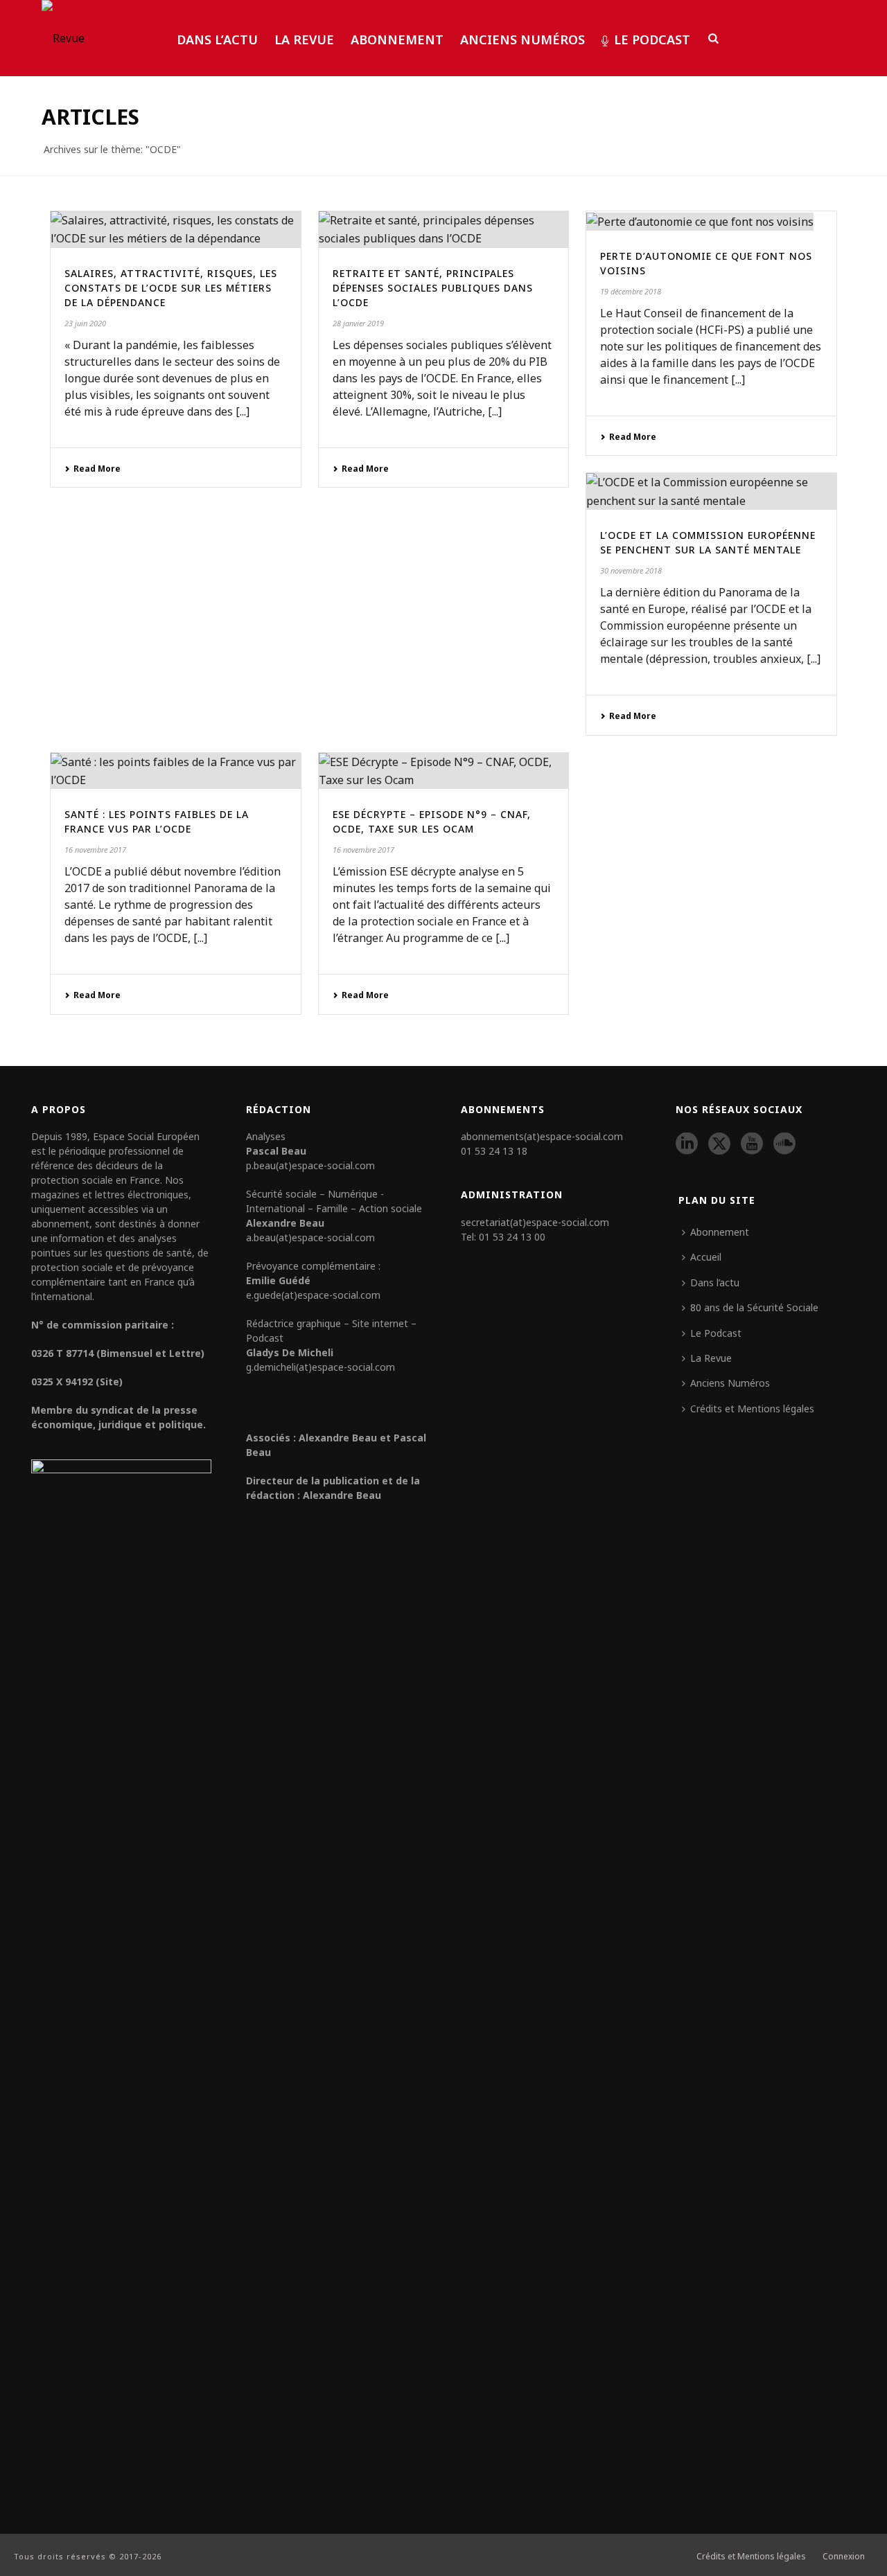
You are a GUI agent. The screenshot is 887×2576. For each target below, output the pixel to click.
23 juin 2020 (85, 323)
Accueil (706, 1257)
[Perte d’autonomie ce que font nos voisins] (711, 221)
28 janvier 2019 (358, 323)
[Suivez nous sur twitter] (719, 1144)
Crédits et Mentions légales (752, 1409)
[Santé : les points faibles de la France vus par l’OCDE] (176, 771)
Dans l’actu (217, 39)
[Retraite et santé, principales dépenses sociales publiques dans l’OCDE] (444, 230)
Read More (97, 469)
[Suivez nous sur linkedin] (687, 1144)
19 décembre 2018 (631, 291)
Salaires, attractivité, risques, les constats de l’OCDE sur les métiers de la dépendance (171, 288)
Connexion (844, 2557)
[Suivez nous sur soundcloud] (784, 1144)
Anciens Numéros (522, 39)
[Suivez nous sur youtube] (752, 1144)
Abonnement (397, 39)
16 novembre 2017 (95, 850)
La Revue (304, 39)
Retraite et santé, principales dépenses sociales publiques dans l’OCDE (433, 288)
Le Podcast (652, 39)
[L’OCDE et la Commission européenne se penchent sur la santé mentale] (711, 491)
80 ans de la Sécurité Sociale (754, 1307)
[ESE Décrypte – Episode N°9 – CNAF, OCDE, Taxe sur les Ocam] (444, 771)
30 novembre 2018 (631, 570)
